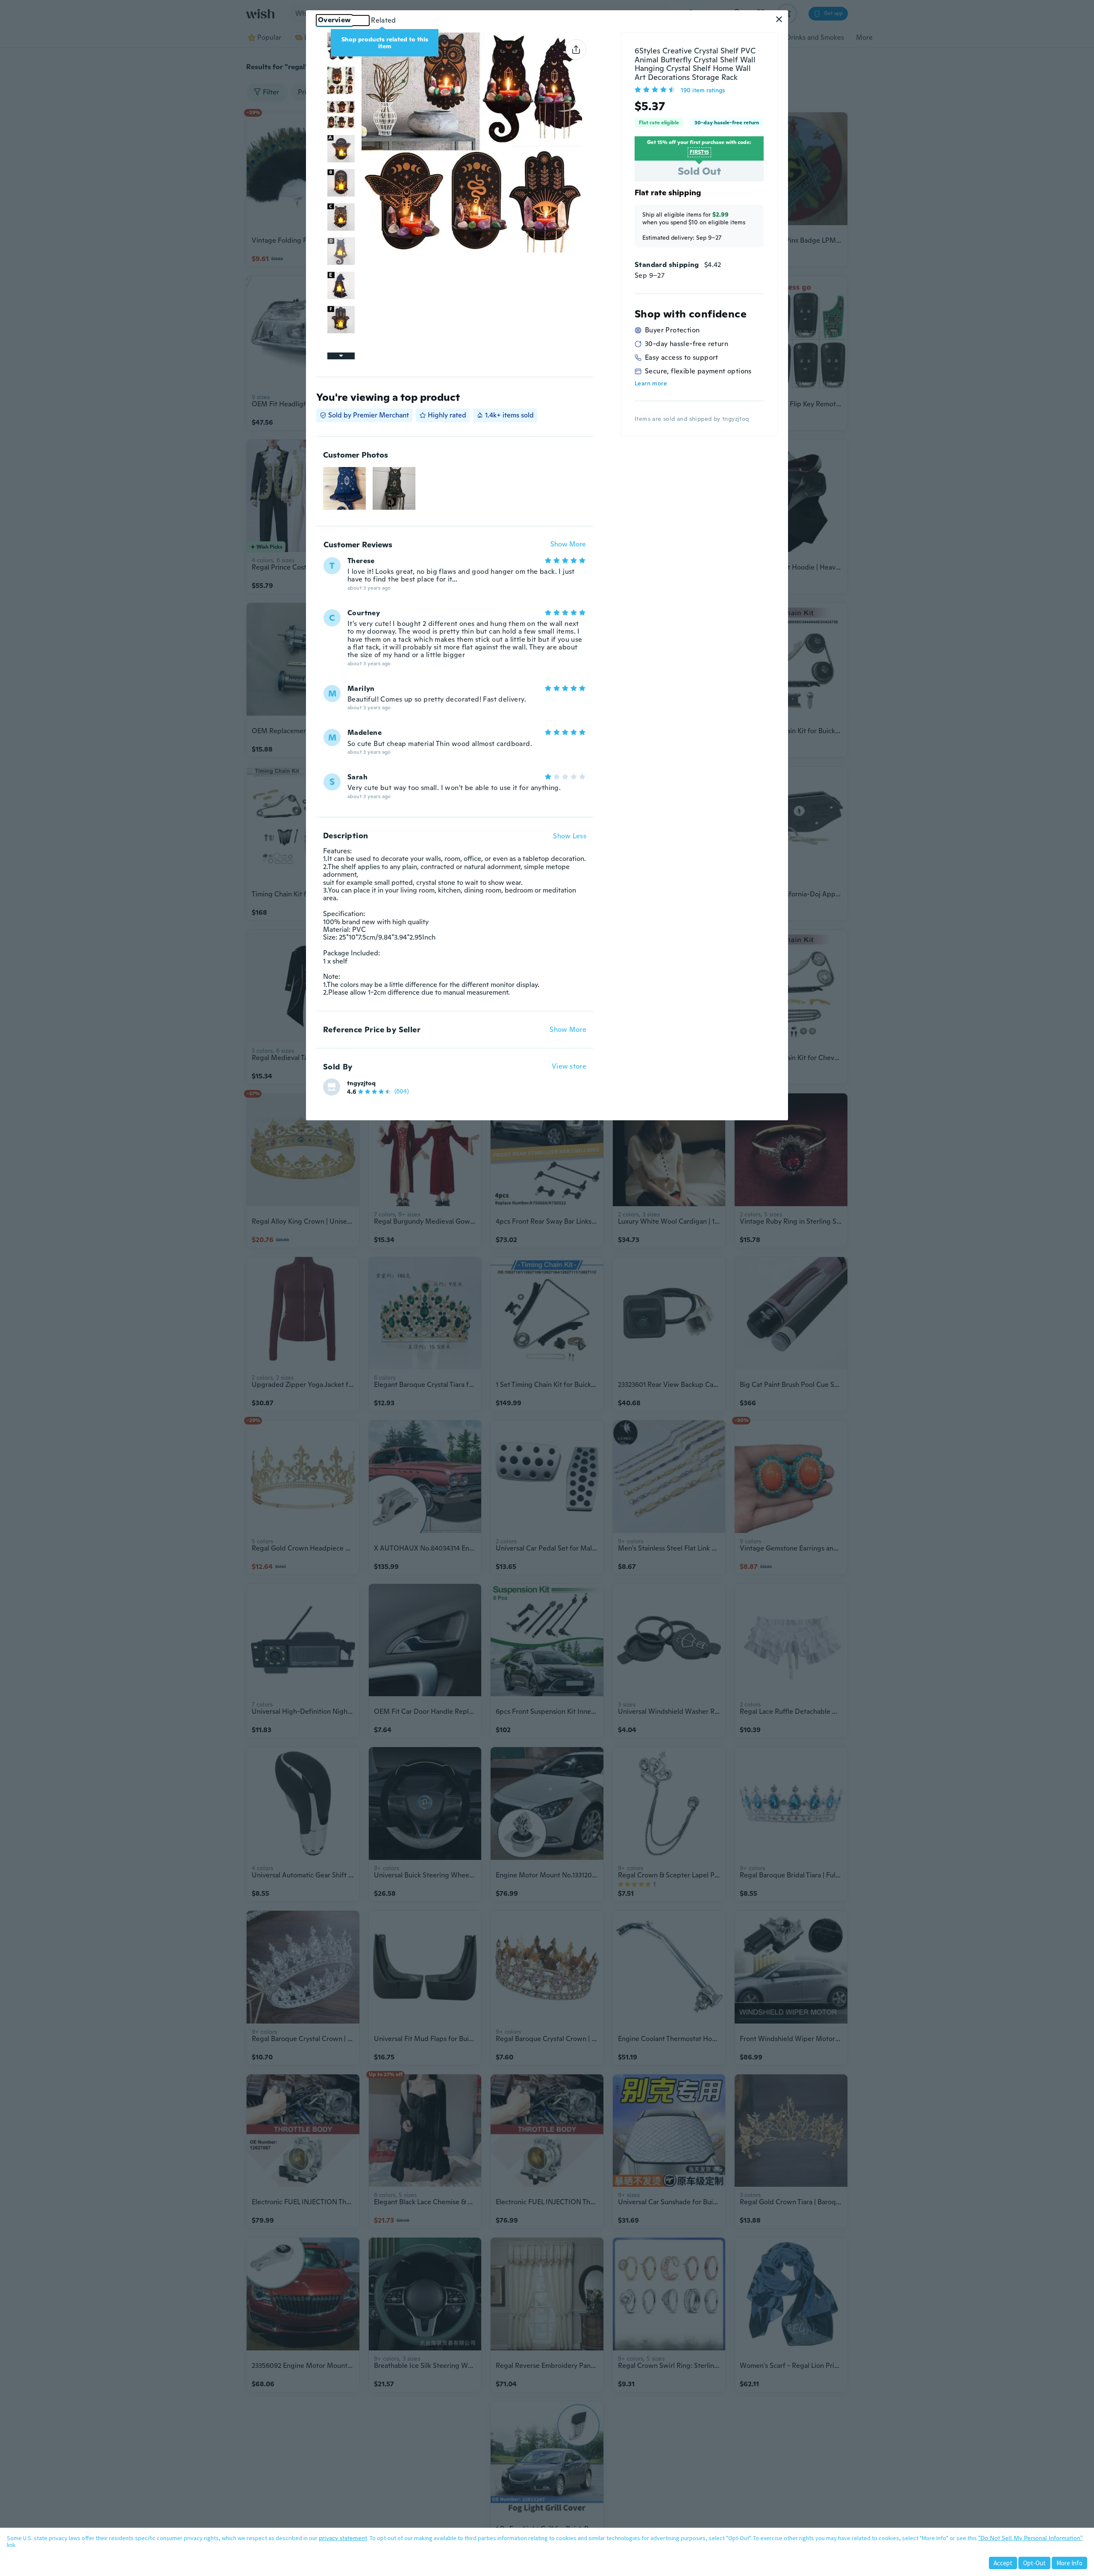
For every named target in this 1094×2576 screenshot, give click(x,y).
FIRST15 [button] (699, 152)
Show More (568, 545)
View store (569, 1067)
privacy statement (343, 2538)
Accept (1003, 2563)
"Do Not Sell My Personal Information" (1030, 2538)
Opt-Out (1034, 2563)
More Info (1069, 2563)
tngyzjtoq (361, 1083)
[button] (779, 19)
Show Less (570, 836)
